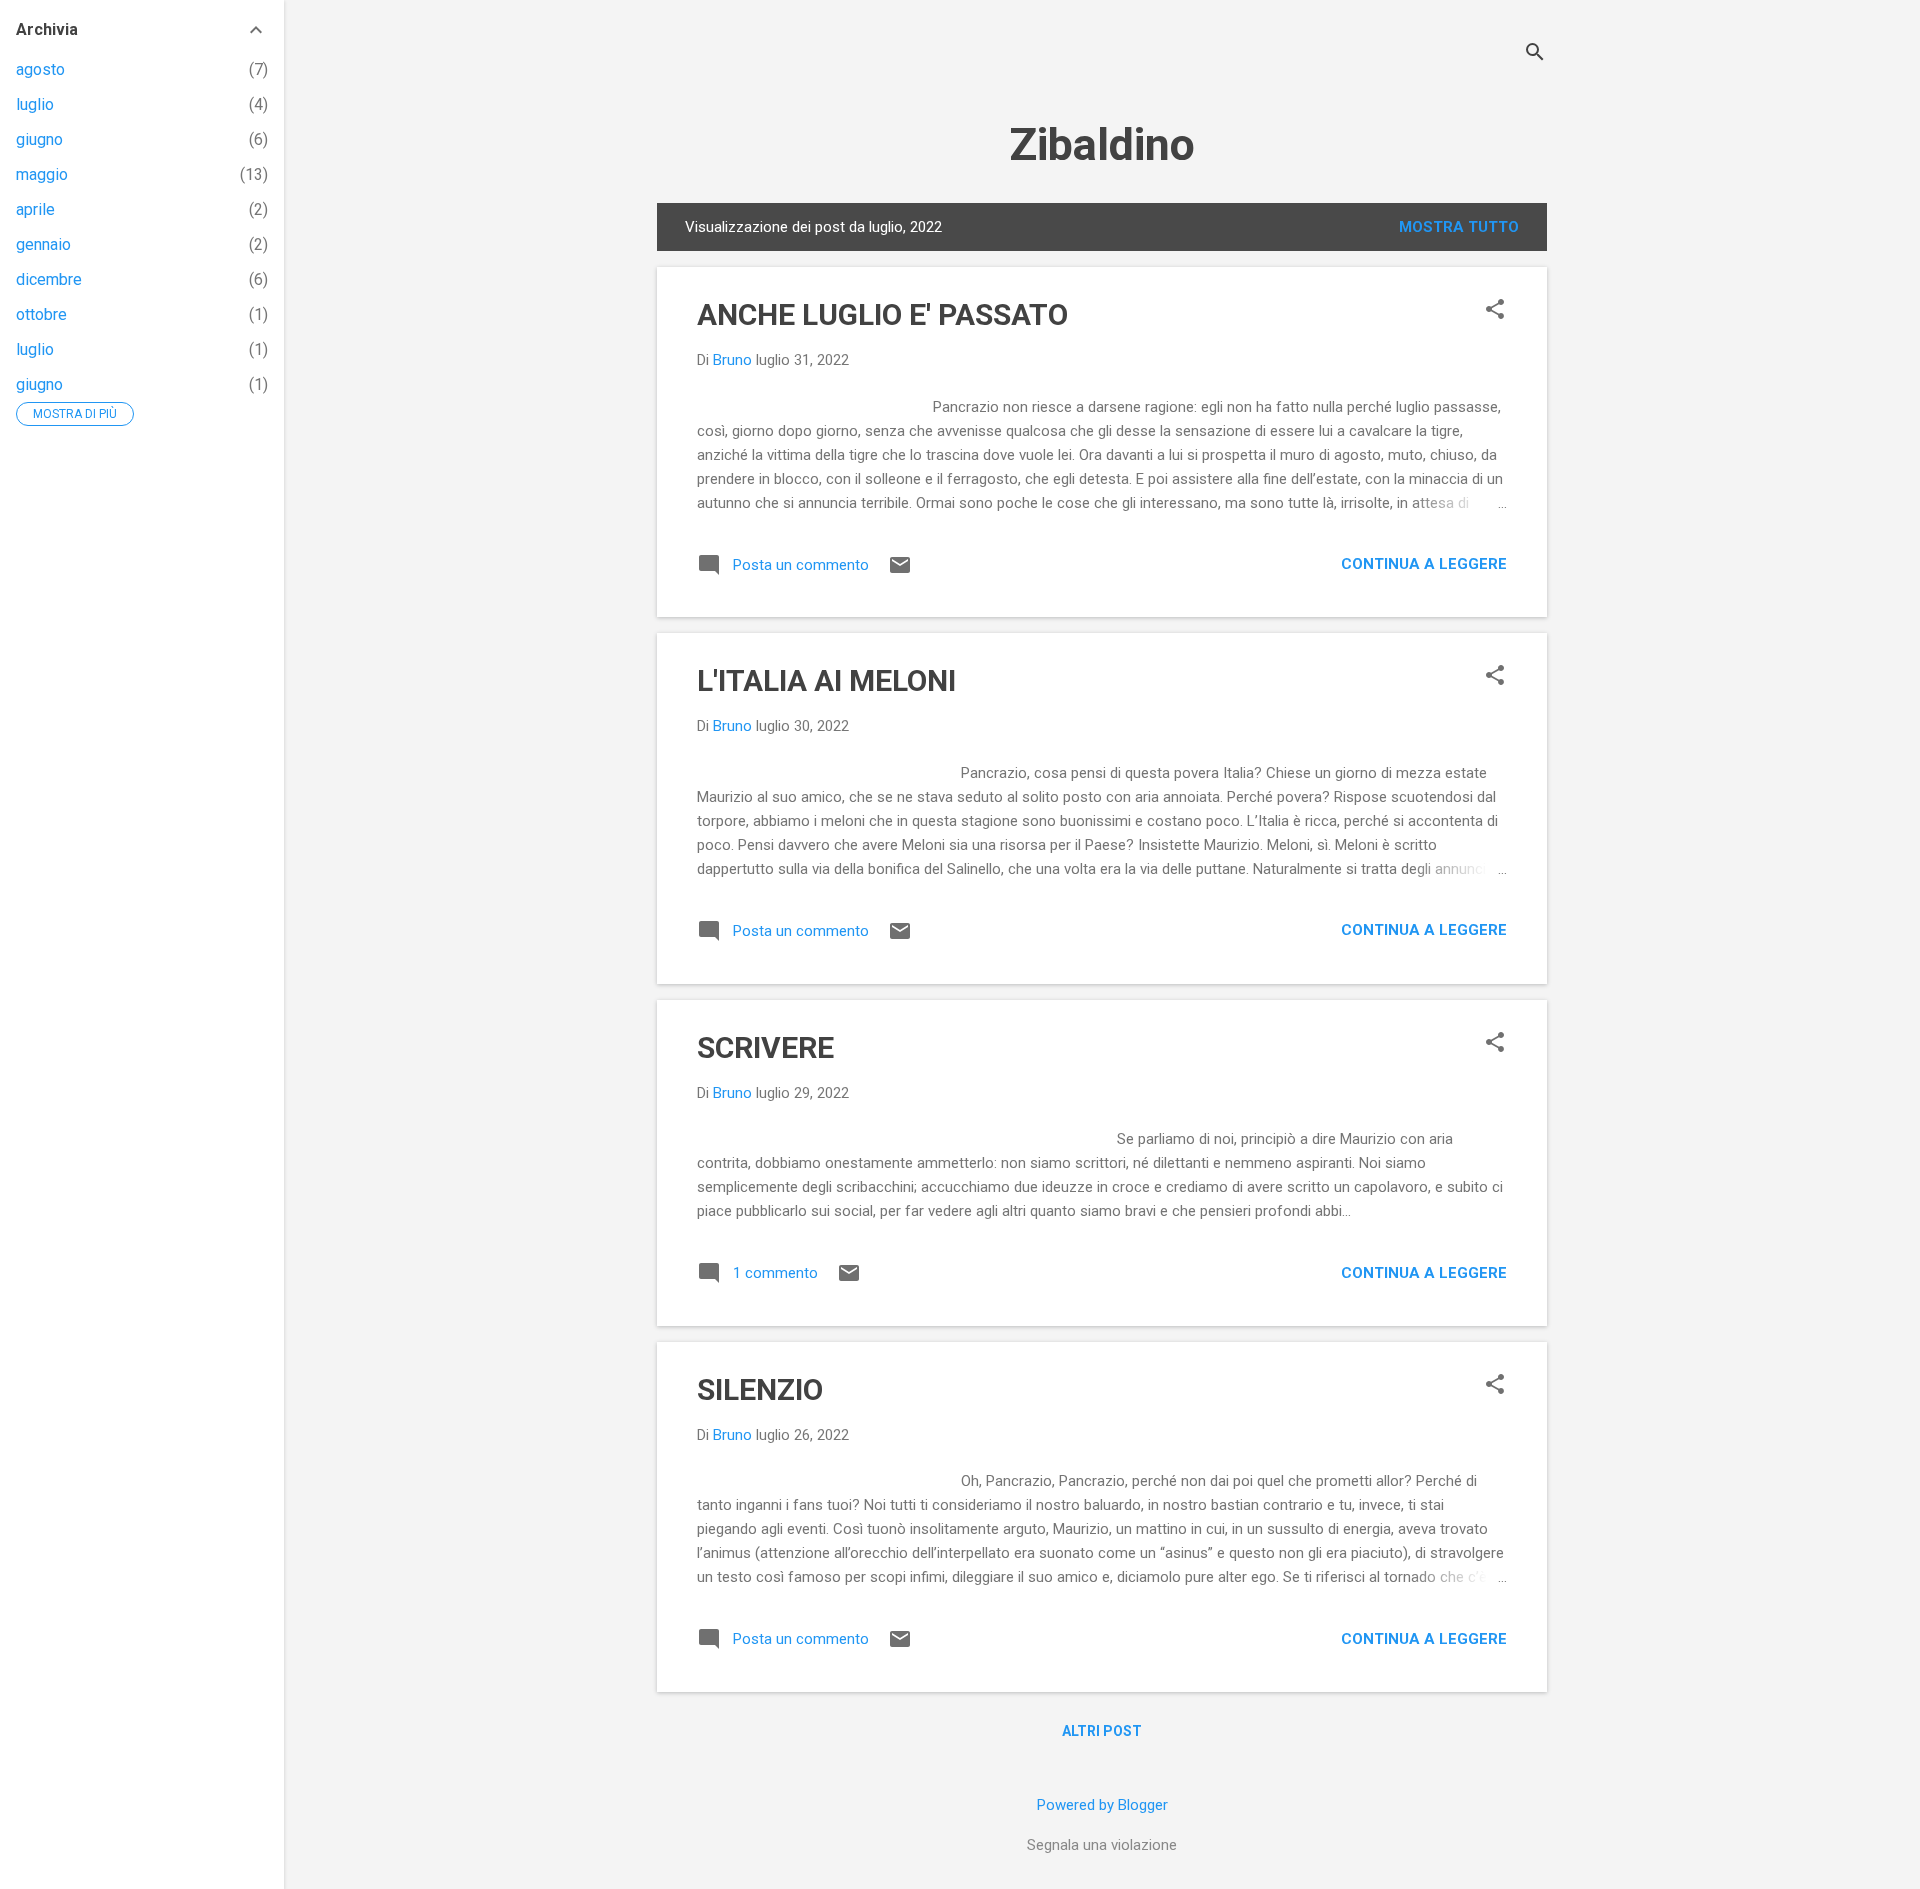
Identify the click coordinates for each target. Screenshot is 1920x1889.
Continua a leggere (1424, 564)
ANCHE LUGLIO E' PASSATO (882, 314)
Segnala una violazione (1102, 1845)
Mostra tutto (1459, 227)
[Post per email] (900, 572)
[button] (1495, 311)
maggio (42, 174)
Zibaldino (1102, 144)
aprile (35, 209)
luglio (35, 104)
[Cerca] (1535, 54)
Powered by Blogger (1102, 1805)
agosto (40, 69)
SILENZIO (760, 1389)
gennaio (43, 244)
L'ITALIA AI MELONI (826, 680)
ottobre (41, 314)
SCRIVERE (765, 1047)
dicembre (49, 279)
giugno (39, 139)
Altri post (1102, 1731)
